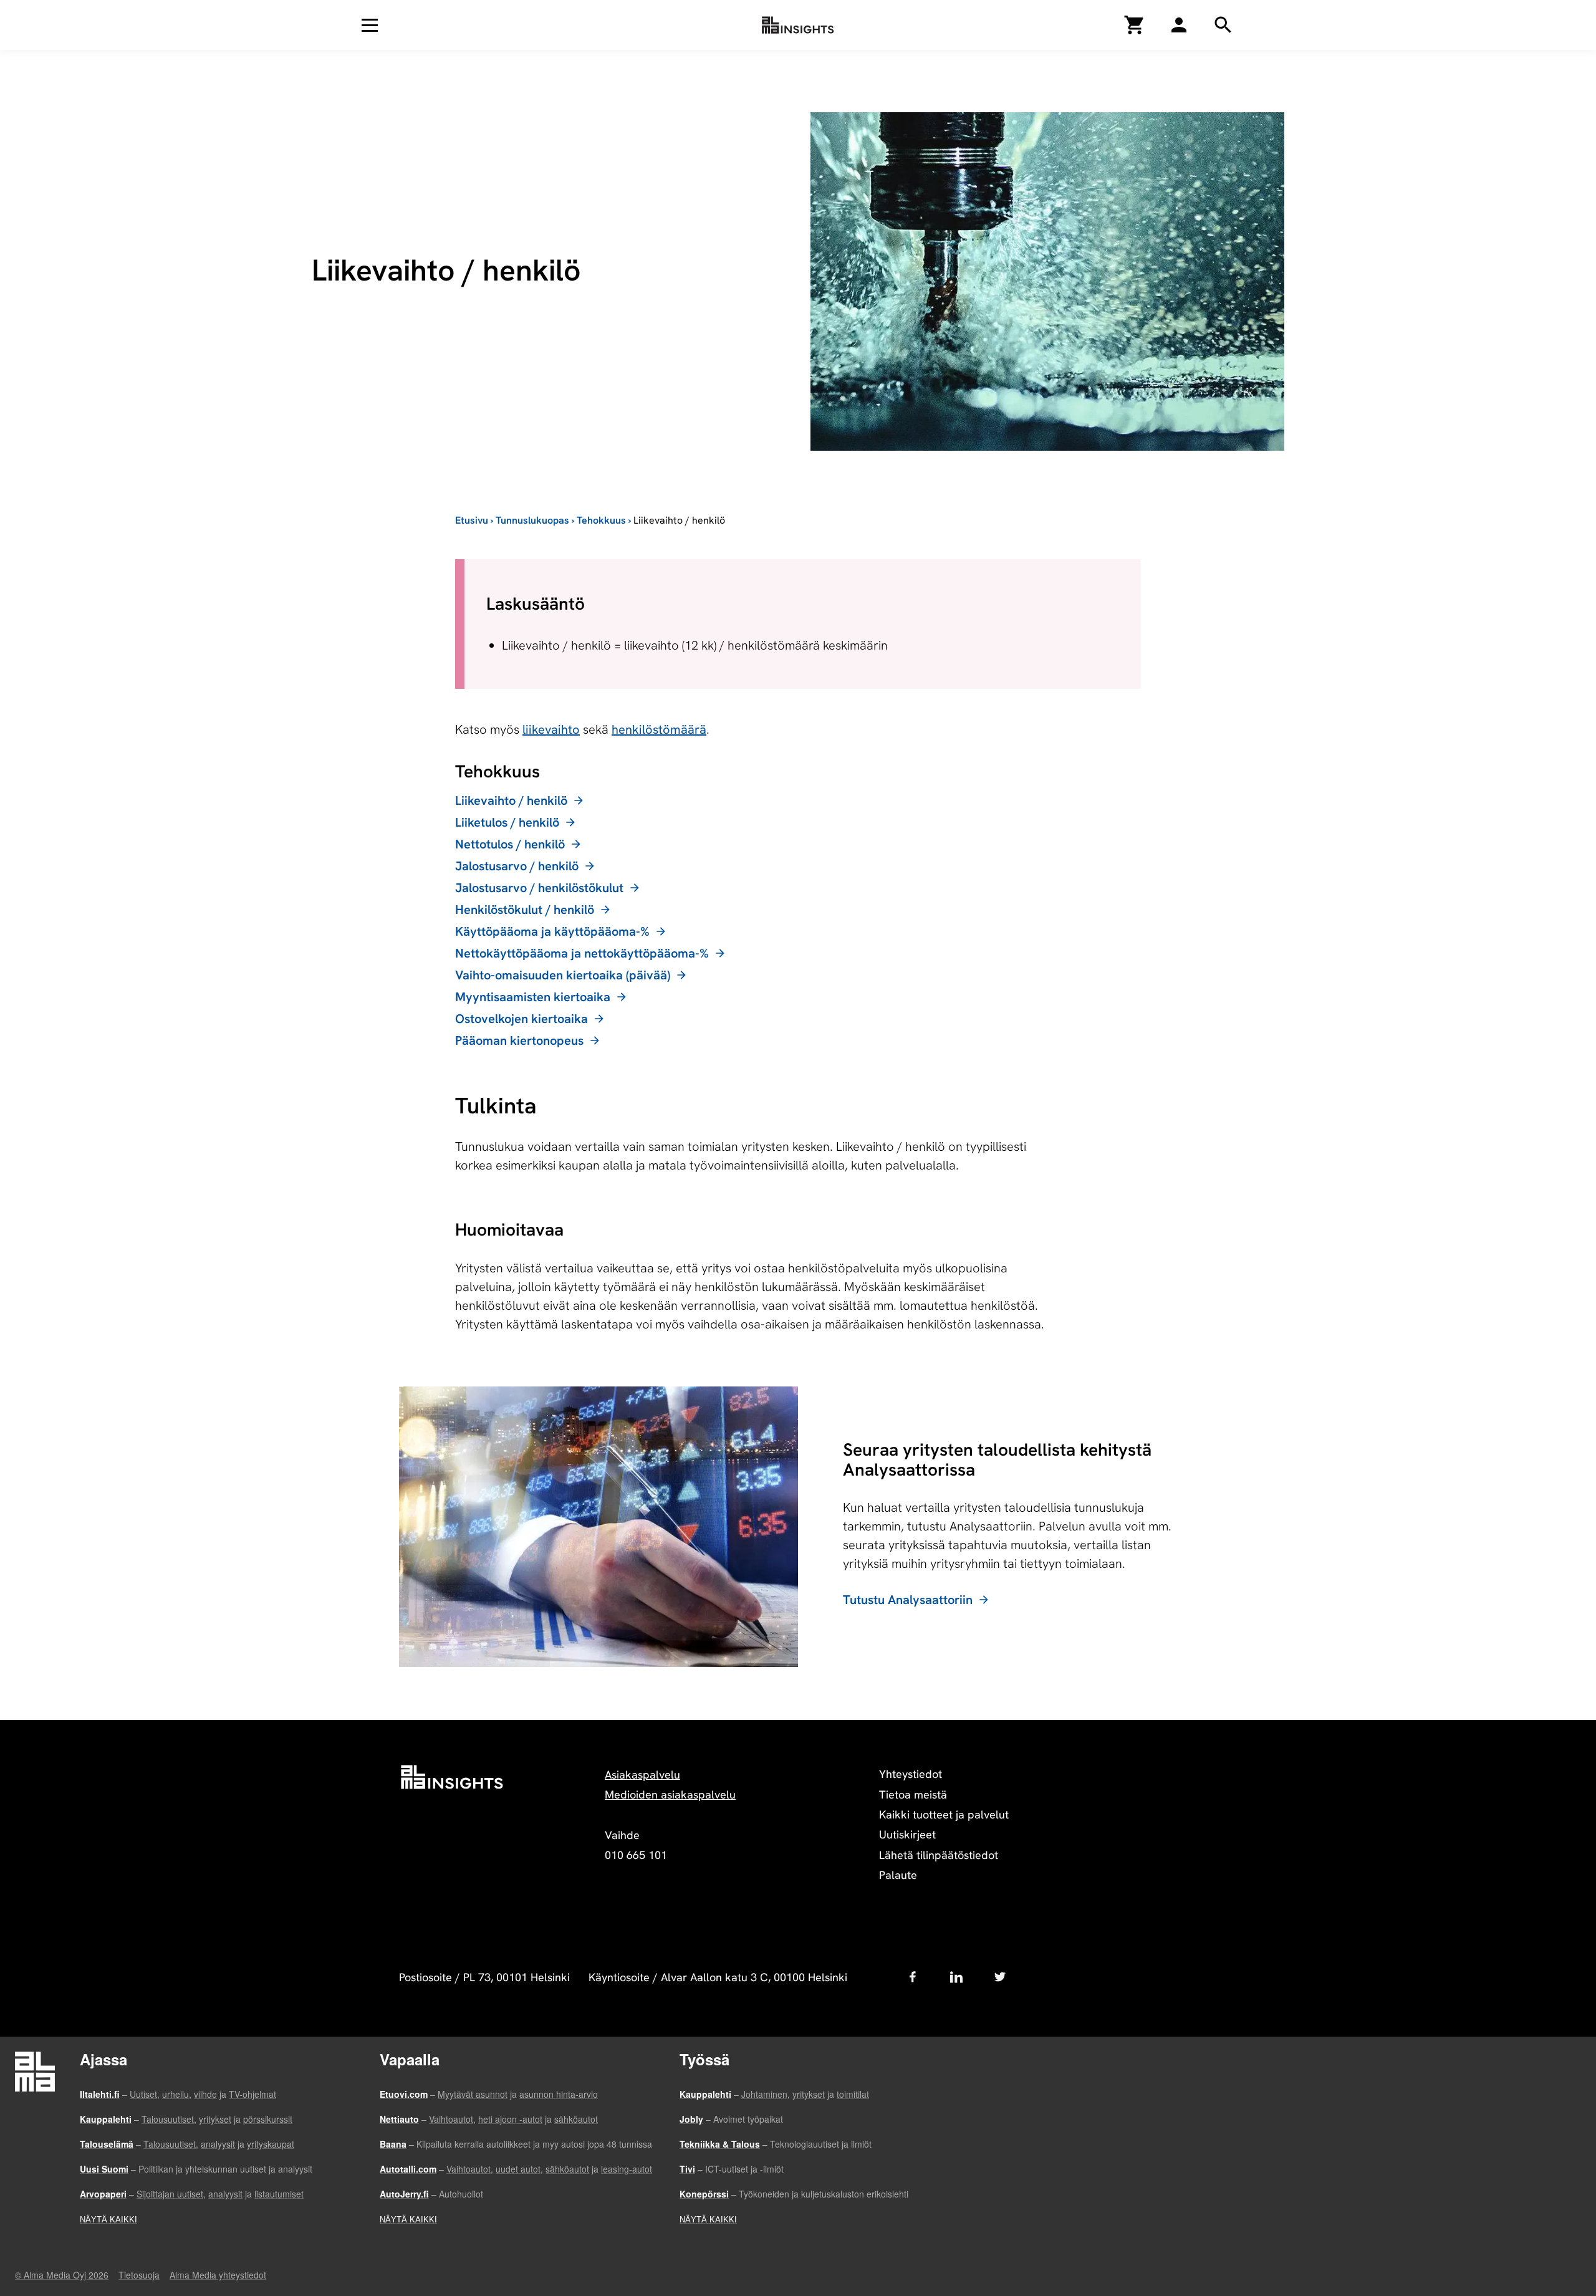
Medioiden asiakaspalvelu (670, 1794)
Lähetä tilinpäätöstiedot (939, 1855)
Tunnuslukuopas (532, 520)
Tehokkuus (601, 520)
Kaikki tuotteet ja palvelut (944, 1814)
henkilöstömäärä (659, 729)
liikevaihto (551, 729)
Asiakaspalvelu (642, 1775)
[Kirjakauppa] (1135, 25)
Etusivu (472, 520)
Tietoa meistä (913, 1794)
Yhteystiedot (911, 1774)
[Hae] (1179, 25)
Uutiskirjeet (907, 1834)
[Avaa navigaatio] (370, 25)
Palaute (898, 1875)
